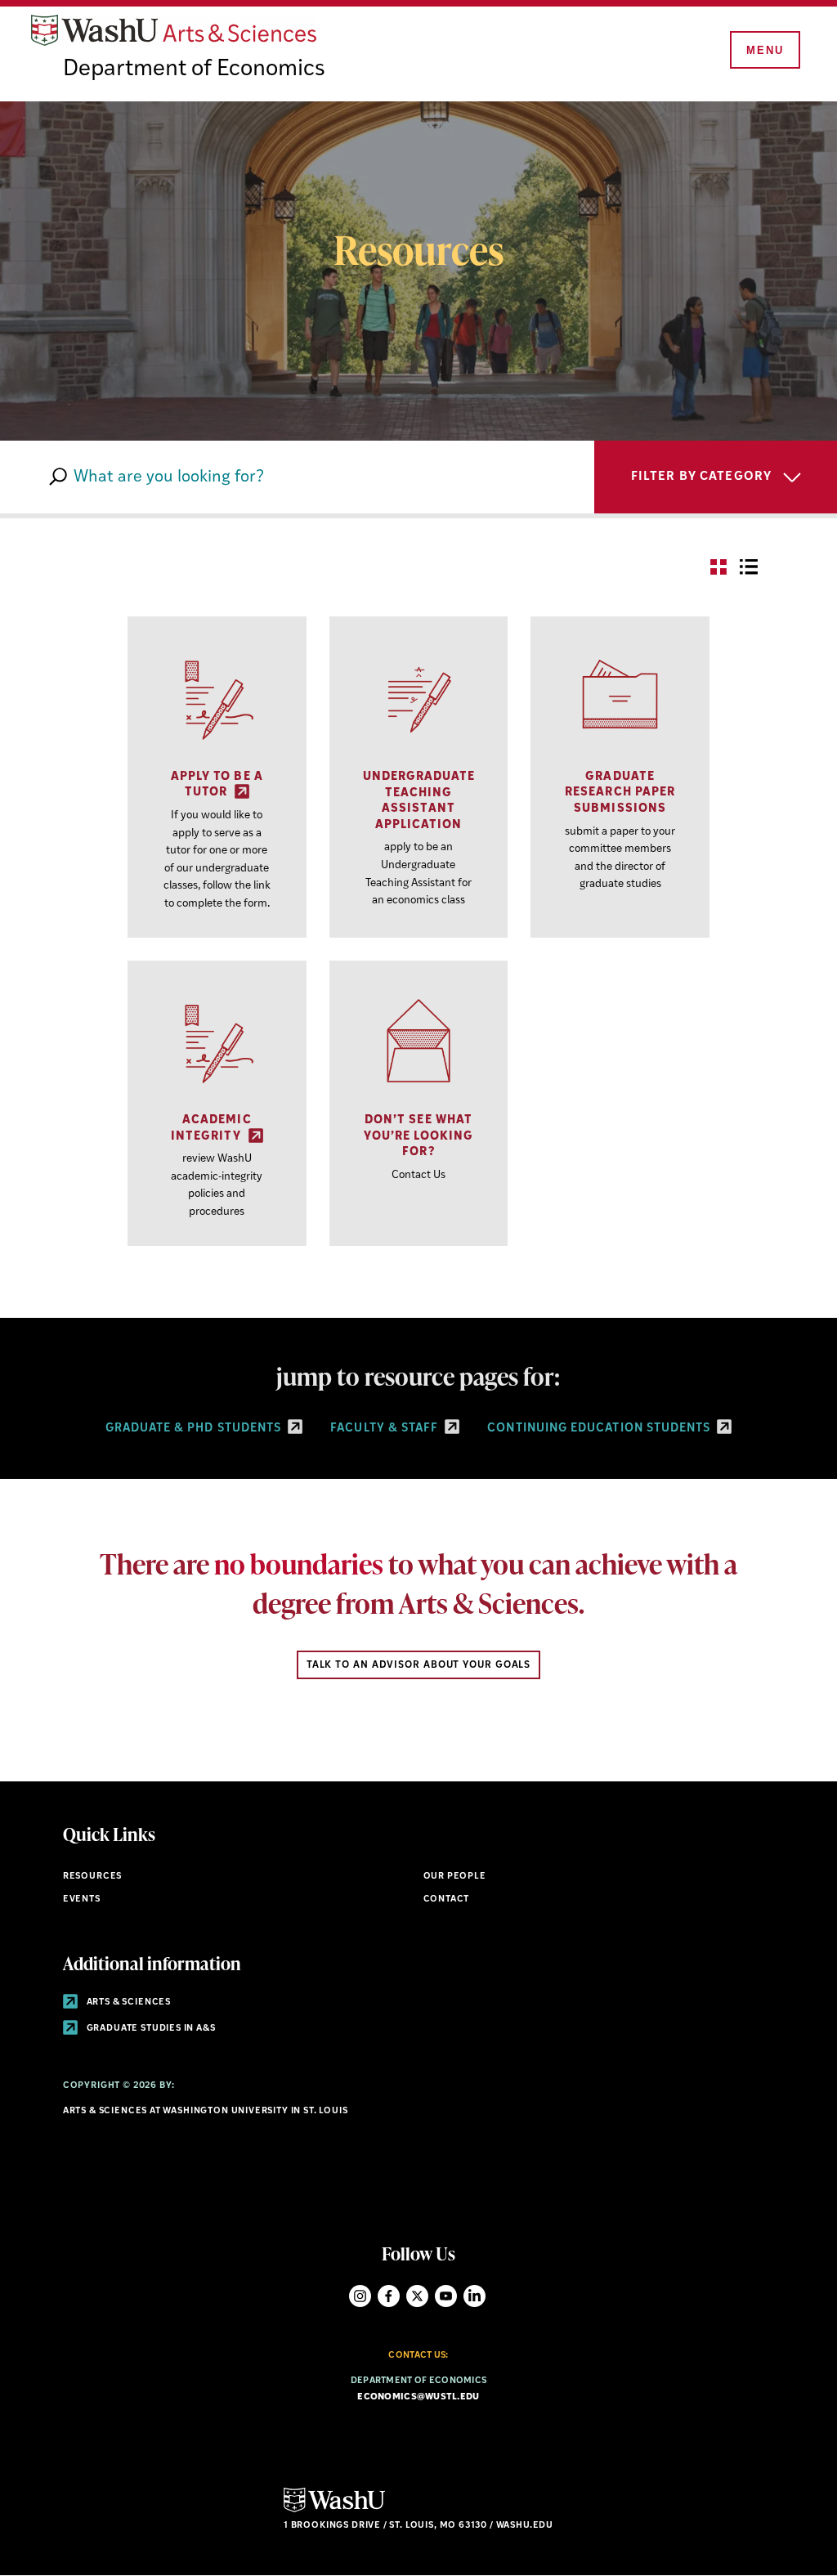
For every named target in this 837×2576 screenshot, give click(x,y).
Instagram (360, 2296)
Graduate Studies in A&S (150, 2029)
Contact (447, 1900)
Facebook (389, 2296)
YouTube (446, 2296)
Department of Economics (194, 69)
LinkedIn (474, 2296)
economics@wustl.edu (418, 2397)
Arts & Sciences (128, 2003)
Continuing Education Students (600, 1429)
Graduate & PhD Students (195, 1429)
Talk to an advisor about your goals (419, 1665)
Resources (92, 1877)
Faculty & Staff (386, 1429)
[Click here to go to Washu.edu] (334, 2510)
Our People (455, 1877)
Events (82, 1900)
